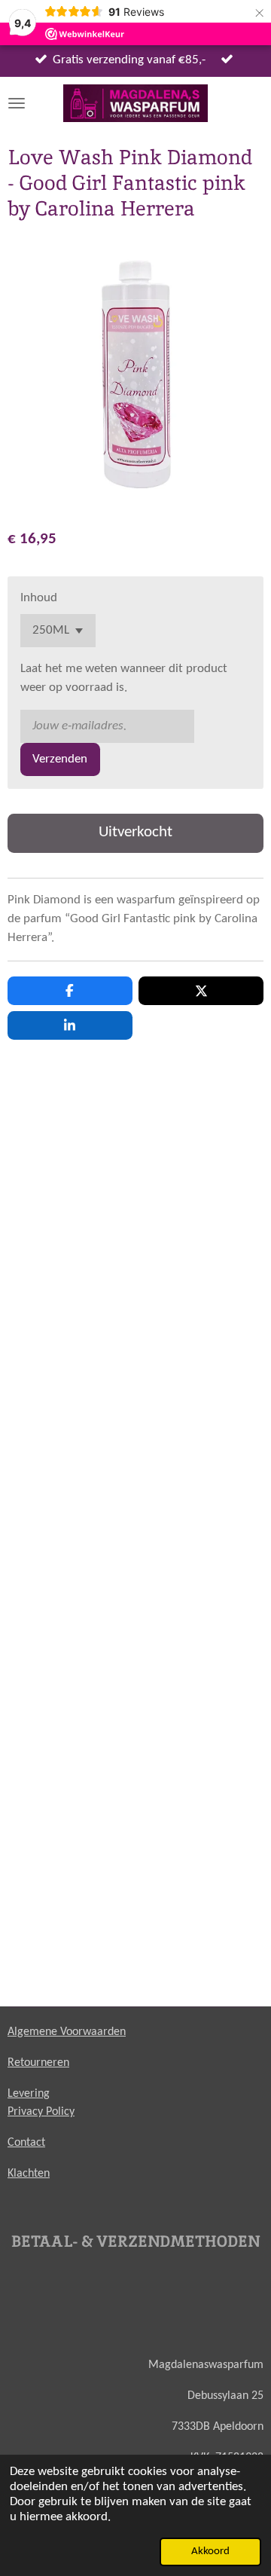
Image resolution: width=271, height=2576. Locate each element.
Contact (26, 2143)
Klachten (29, 2174)
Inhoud (39, 598)
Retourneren (38, 2063)
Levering (29, 2094)
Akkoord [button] (210, 2552)
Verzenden (60, 759)
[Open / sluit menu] (17, 103)
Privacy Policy (41, 2112)
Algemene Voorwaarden (67, 2032)
